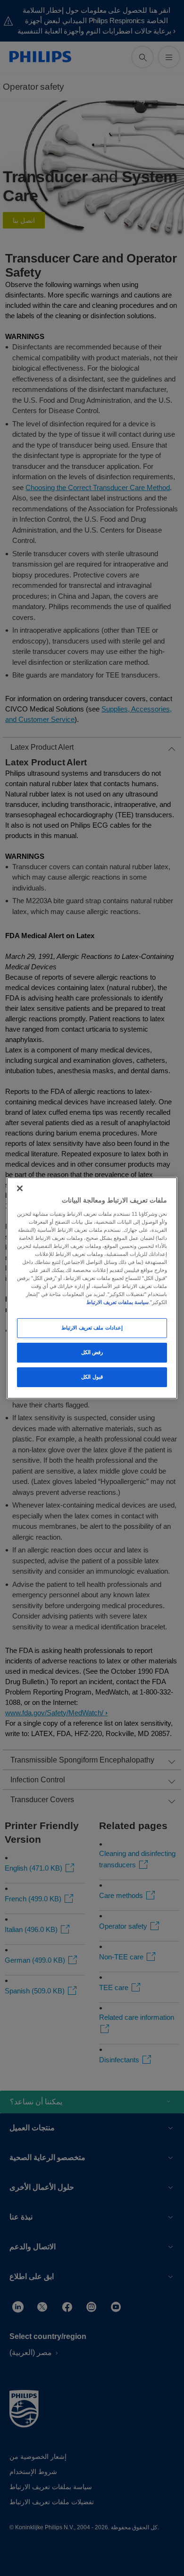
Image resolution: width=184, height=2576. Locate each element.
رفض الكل (92, 1352)
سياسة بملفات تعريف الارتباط (117, 1302)
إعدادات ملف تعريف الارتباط (92, 1328)
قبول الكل (92, 1377)
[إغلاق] (20, 1188)
